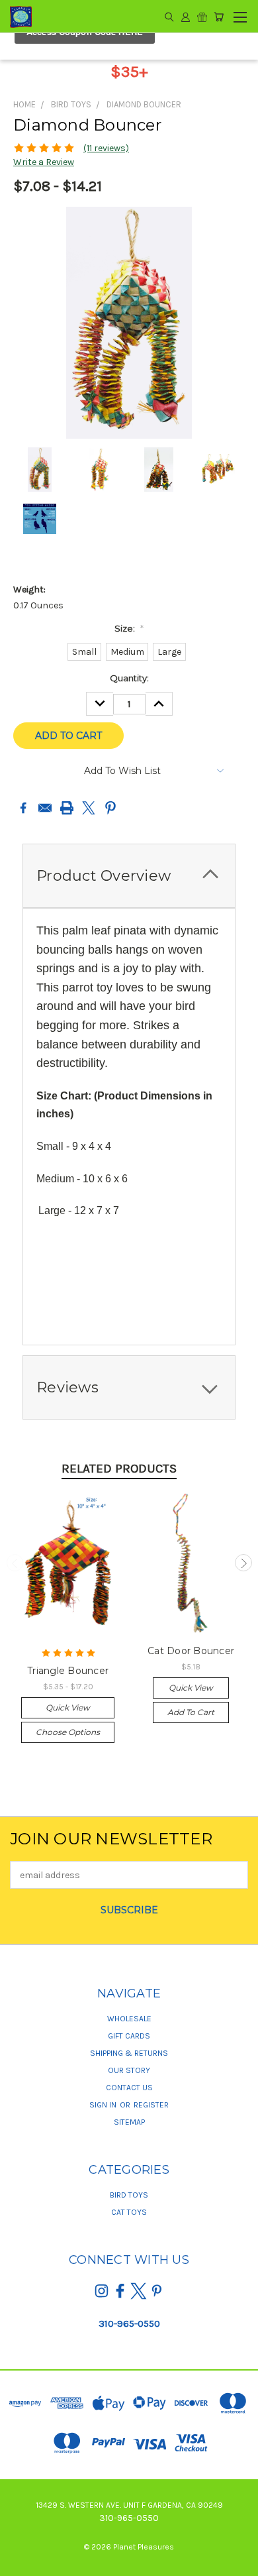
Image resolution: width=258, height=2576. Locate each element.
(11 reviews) (106, 148)
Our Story (129, 2070)
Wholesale (129, 2019)
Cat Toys (129, 2212)
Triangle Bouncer (68, 1671)
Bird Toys (129, 2195)
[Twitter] (89, 808)
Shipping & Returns (129, 2053)
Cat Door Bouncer (191, 1651)
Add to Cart (191, 1712)
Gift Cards (129, 2036)
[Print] (67, 808)
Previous (15, 1563)
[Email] (45, 808)
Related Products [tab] (119, 1469)
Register (151, 2105)
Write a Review (44, 162)
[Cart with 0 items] (219, 17)
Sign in (104, 2105)
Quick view (68, 1708)
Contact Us (129, 2088)
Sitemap (129, 2122)
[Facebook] (23, 808)
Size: (129, 628)
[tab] (129, 876)
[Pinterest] (110, 808)
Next (243, 1563)
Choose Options (68, 1732)
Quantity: (129, 678)
